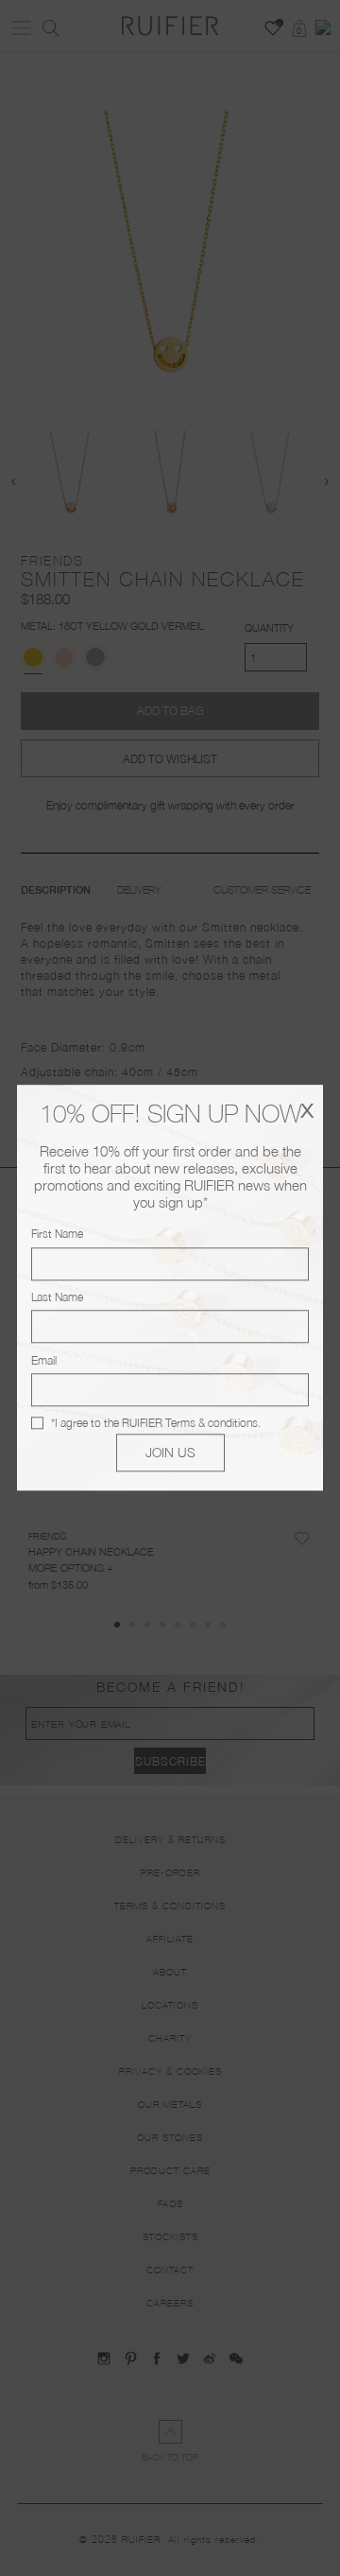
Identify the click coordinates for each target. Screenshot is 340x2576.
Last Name (57, 1297)
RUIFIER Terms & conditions (190, 1423)
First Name (57, 1235)
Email (44, 1360)
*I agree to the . (156, 1423)
